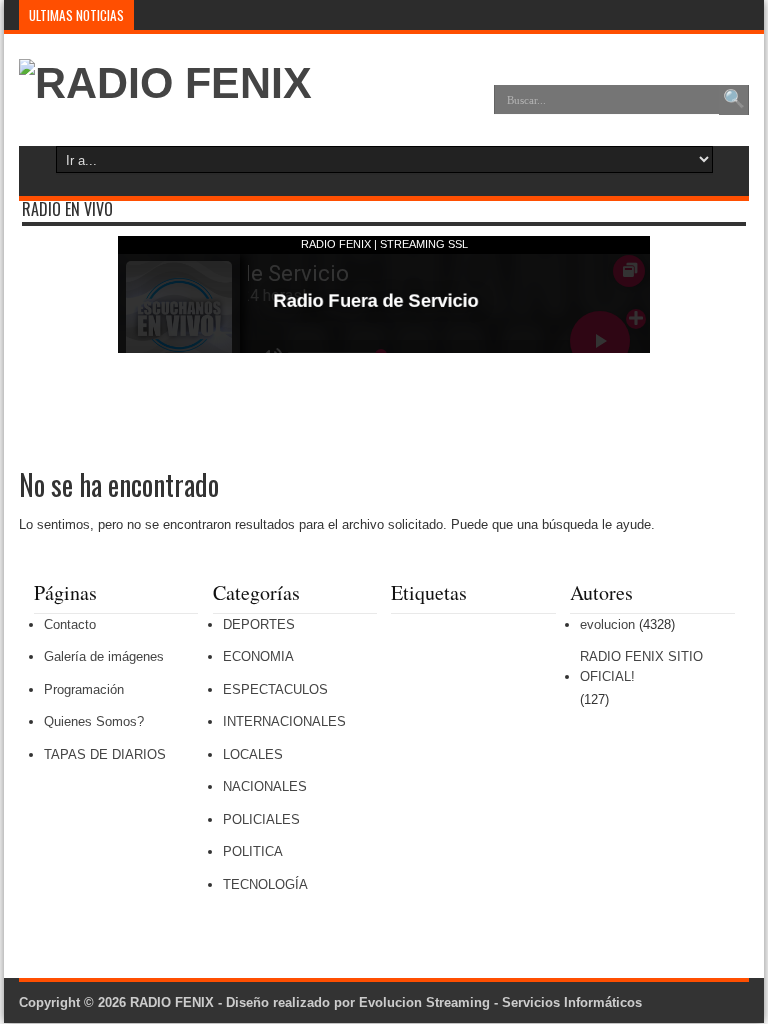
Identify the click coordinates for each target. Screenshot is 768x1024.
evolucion (607, 624)
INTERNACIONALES (284, 721)
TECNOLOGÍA (265, 884)
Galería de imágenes (104, 656)
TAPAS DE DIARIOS (105, 754)
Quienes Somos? (94, 721)
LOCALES (253, 754)
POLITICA (253, 851)
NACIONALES (265, 786)
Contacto (70, 624)
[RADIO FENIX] (165, 83)
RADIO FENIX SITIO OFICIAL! (641, 666)
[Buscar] (734, 100)
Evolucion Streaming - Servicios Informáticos (500, 1002)
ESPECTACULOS (275, 689)
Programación (84, 689)
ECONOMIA (258, 656)
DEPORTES (259, 624)
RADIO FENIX (172, 1002)
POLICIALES (261, 819)
